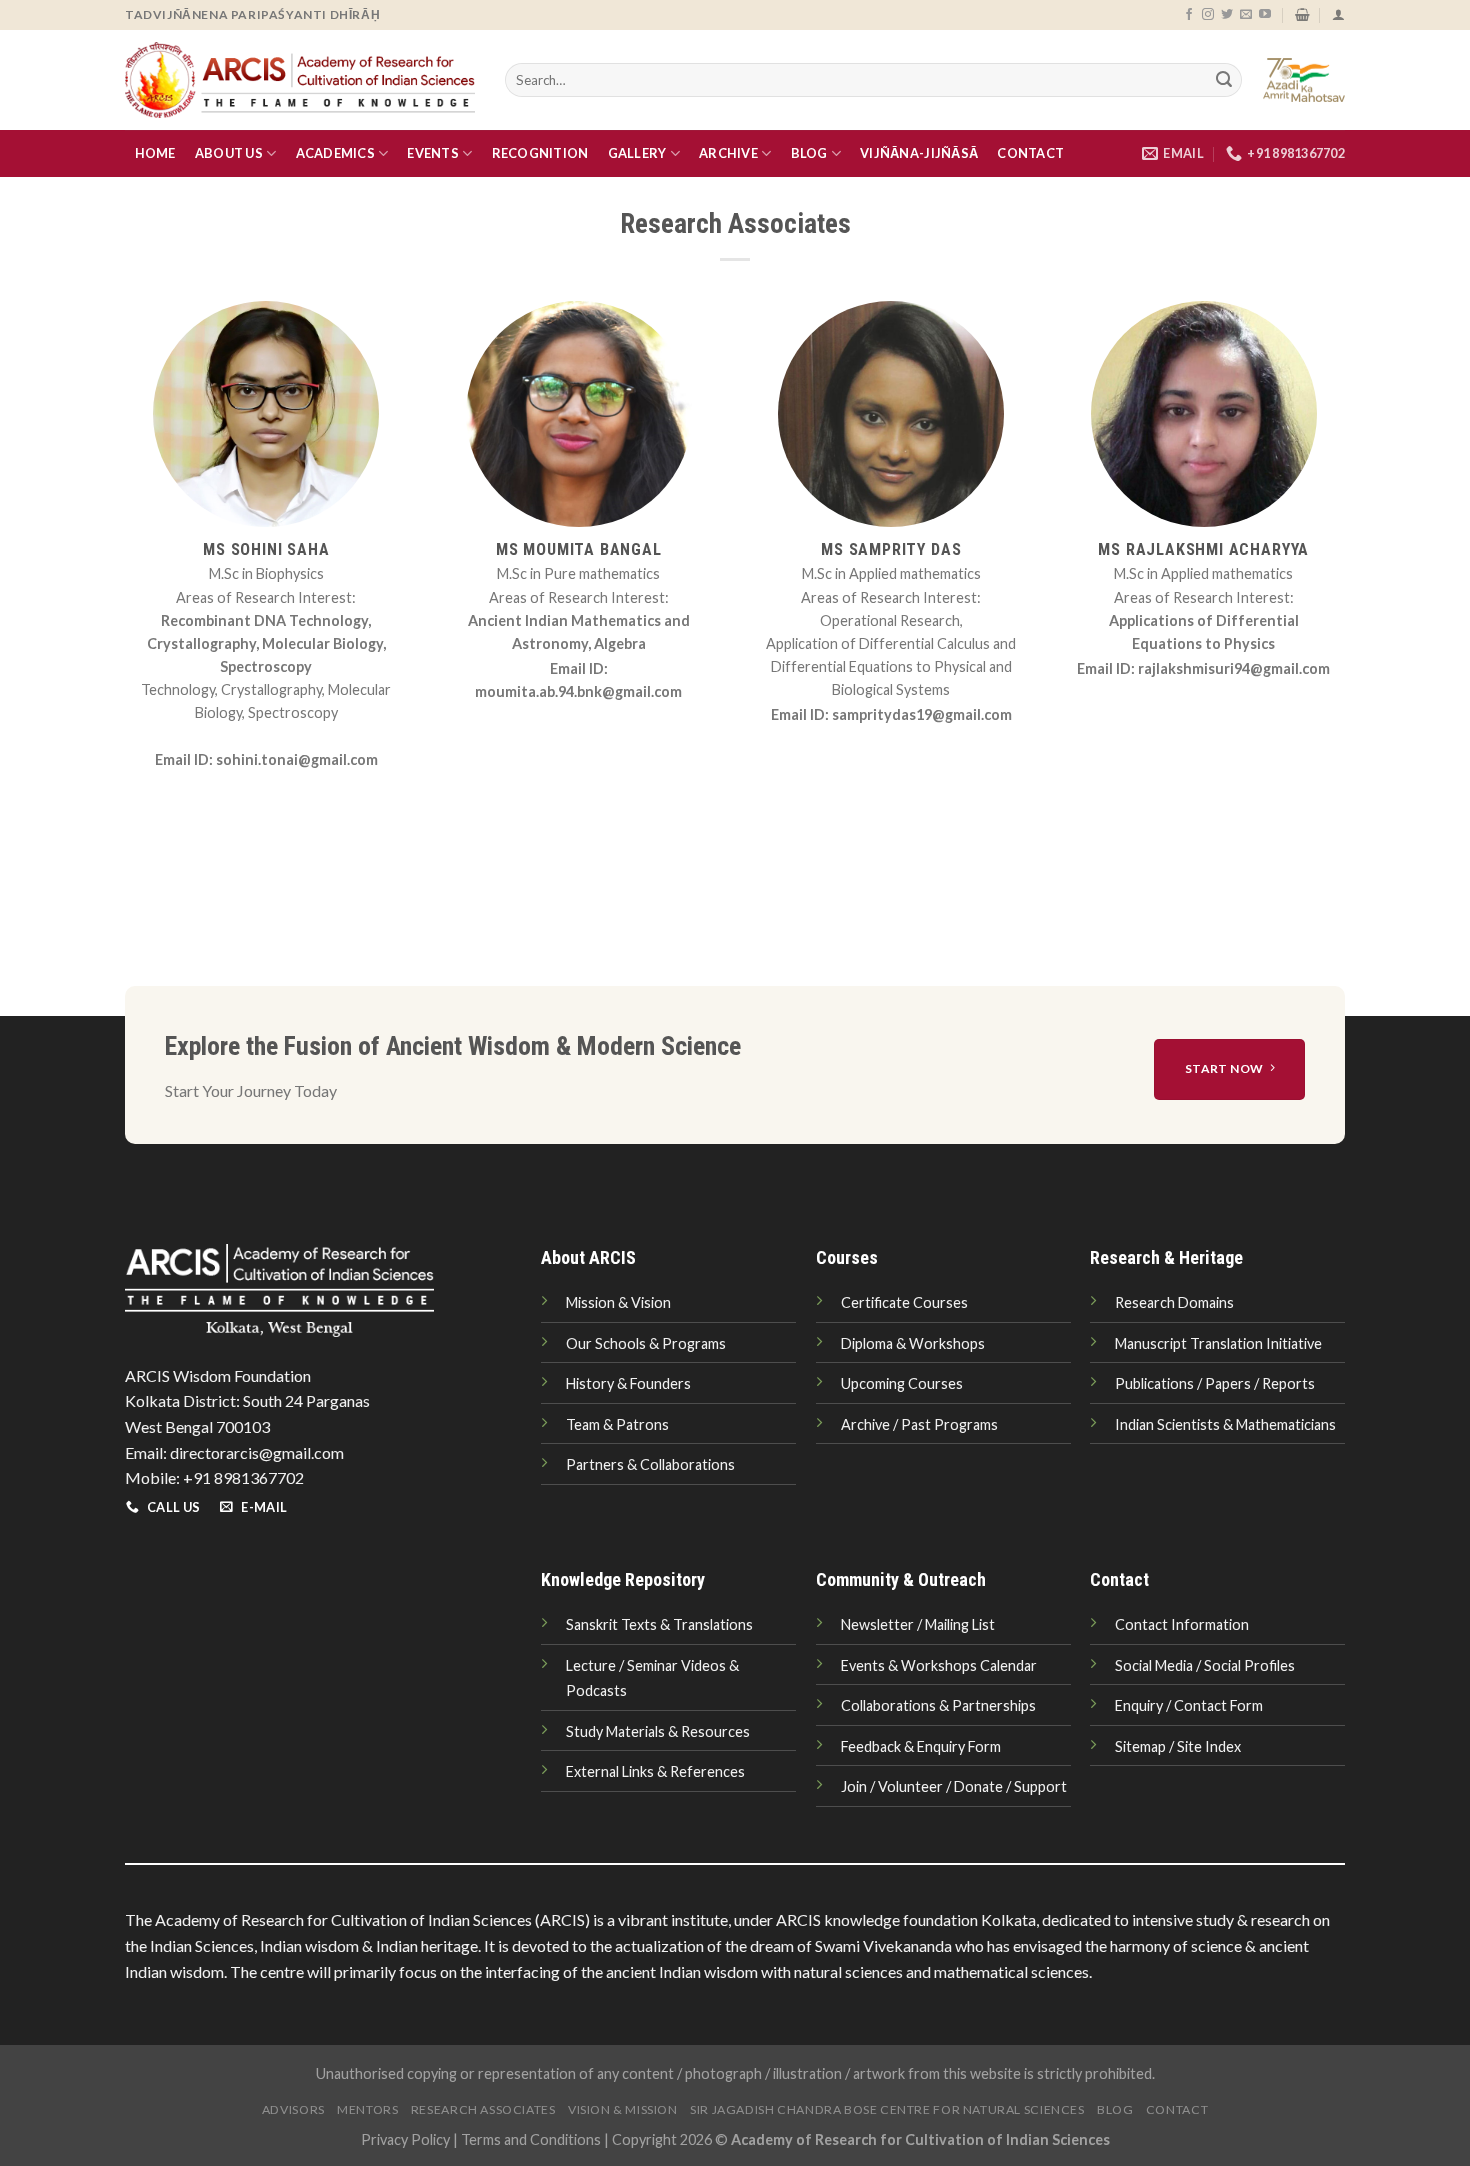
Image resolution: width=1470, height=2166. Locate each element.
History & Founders (628, 1383)
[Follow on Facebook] (1189, 15)
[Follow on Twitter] (1227, 15)
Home (155, 153)
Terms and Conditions (531, 2139)
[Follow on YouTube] (1265, 15)
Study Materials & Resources (658, 1731)
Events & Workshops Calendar (939, 1665)
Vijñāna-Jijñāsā (919, 153)
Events (433, 153)
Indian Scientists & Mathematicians (1225, 1424)
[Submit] (1224, 80)
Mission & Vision (618, 1302)
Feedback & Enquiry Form (921, 1746)
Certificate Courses (904, 1302)
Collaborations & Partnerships (938, 1705)
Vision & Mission (623, 2109)
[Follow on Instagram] (1208, 15)
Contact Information (1182, 1624)
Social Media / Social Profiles (1205, 1665)
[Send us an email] (1246, 15)
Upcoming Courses (902, 1383)
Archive (728, 153)
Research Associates (483, 2109)
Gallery (637, 153)
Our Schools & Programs (646, 1343)
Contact (1030, 153)
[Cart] (1302, 14)
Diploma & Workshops (913, 1343)
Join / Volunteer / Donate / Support (954, 1786)
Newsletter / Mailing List (918, 1624)
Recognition (540, 153)
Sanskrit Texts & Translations (659, 1624)
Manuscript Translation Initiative (1218, 1343)
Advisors (293, 2109)
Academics (335, 153)
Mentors (367, 2109)
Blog (809, 153)
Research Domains (1174, 1302)
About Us (229, 153)
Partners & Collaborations (650, 1464)
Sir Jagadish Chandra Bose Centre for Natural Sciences (887, 2109)
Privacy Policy (405, 2139)
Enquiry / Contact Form (1189, 1705)
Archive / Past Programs (919, 1424)
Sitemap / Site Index (1178, 1746)
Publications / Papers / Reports (1215, 1383)
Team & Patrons (617, 1424)
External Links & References (655, 1771)
